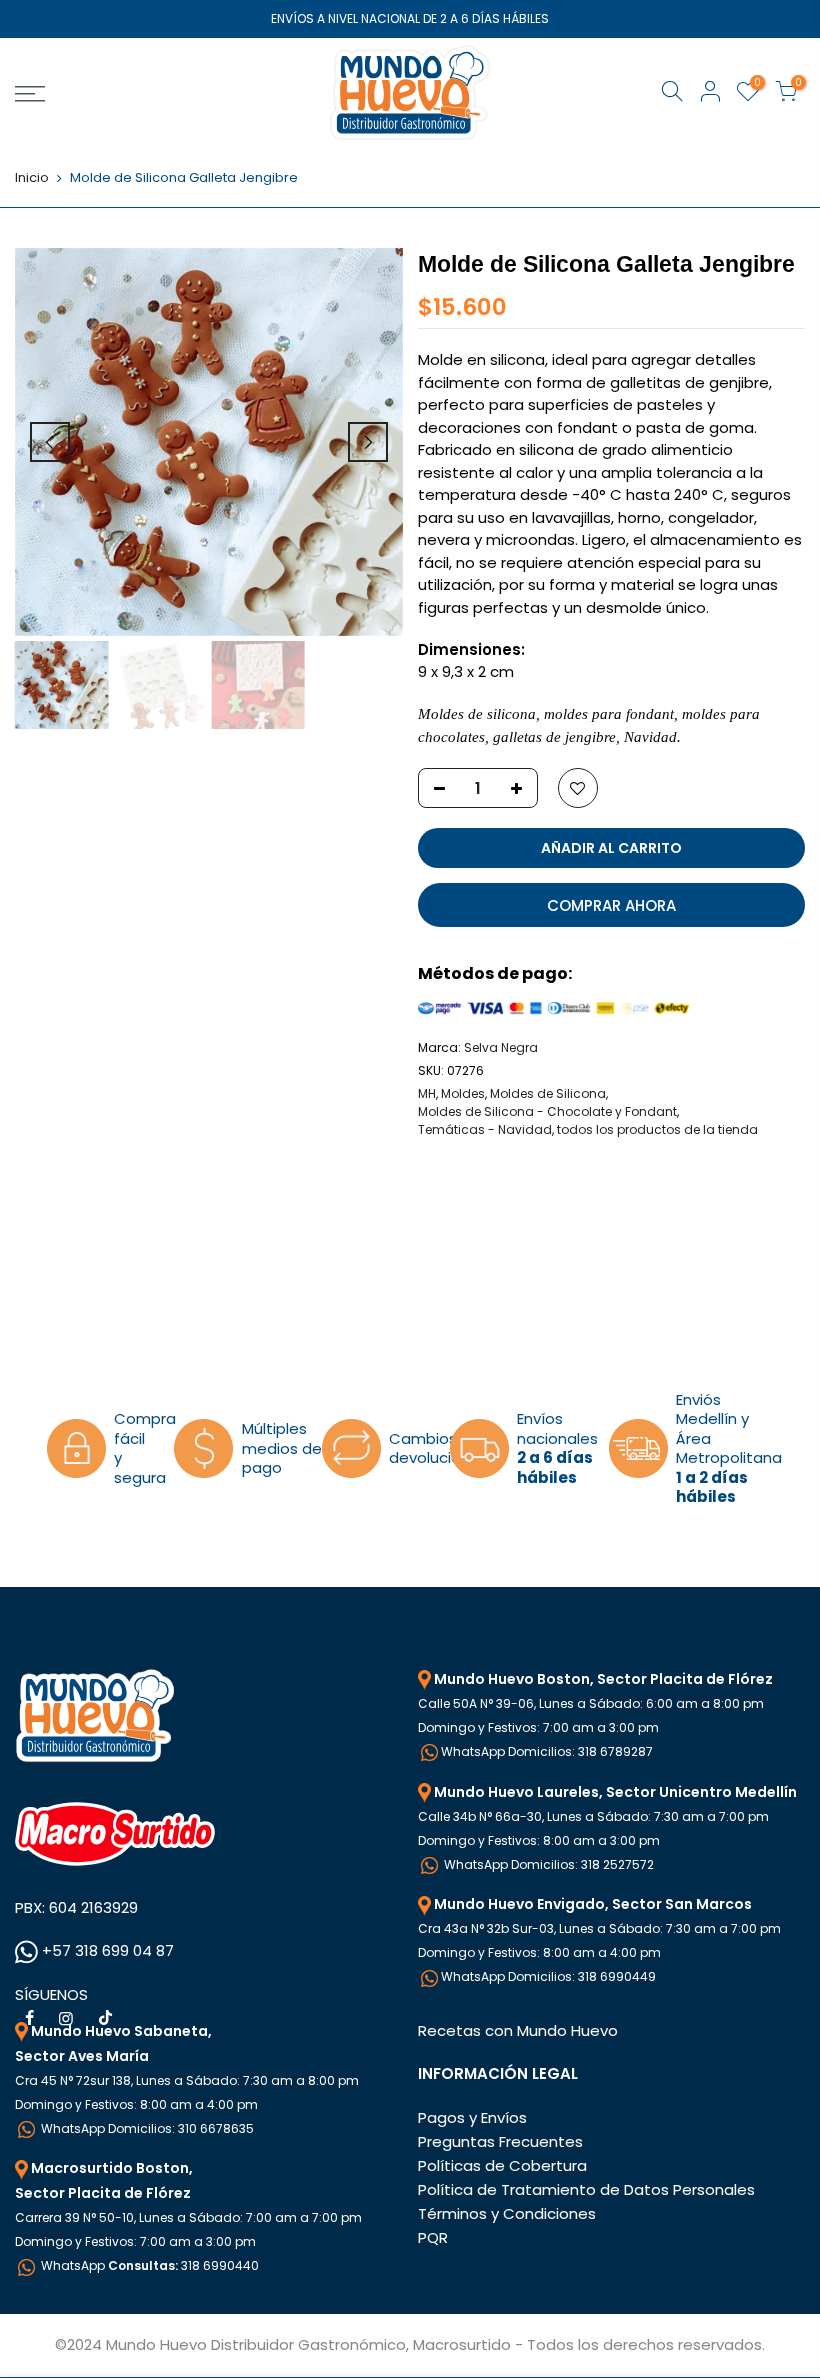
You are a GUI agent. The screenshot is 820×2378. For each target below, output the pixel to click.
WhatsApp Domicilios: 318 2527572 (547, 1864)
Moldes (463, 1093)
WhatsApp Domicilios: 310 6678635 (146, 2128)
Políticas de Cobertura (502, 2165)
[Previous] (50, 442)
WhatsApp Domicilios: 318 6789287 (547, 1751)
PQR (433, 2237)
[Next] (368, 442)
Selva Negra (501, 1047)
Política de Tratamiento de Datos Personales (586, 2189)
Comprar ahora (611, 905)
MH (427, 1093)
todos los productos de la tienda (657, 1129)
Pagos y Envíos (472, 2117)
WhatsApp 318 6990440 (148, 2265)
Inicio (32, 178)
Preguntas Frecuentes (500, 2141)
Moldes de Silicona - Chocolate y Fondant (547, 1111)
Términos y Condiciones (507, 2213)
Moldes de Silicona (548, 1093)
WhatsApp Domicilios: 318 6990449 (548, 1976)
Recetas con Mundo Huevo (518, 2030)
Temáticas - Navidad (485, 1129)
